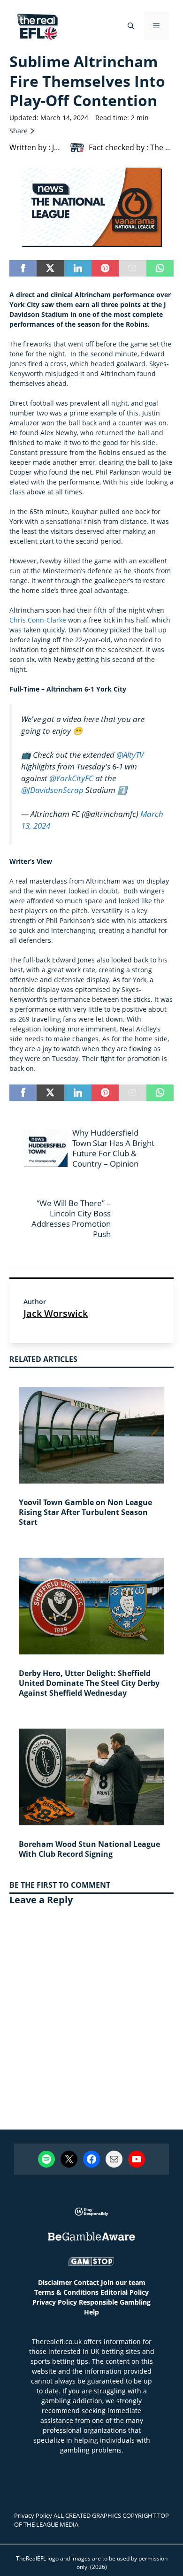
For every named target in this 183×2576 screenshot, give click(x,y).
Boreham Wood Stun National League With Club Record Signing (89, 1849)
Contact (86, 2282)
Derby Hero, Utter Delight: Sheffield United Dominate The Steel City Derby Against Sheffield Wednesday (89, 1683)
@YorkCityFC (71, 778)
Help (91, 2312)
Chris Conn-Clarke (38, 620)
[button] (131, 26)
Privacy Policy (55, 2302)
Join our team (123, 2282)
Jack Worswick (56, 1313)
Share (19, 131)
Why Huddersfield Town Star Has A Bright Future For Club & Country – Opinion (113, 1148)
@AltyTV (130, 754)
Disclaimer (55, 2282)
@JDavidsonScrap (52, 790)
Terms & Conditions (66, 2292)
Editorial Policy (125, 2292)
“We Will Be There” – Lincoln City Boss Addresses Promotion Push (71, 1219)
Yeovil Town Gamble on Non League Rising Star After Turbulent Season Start (85, 1512)
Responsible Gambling (115, 2302)
